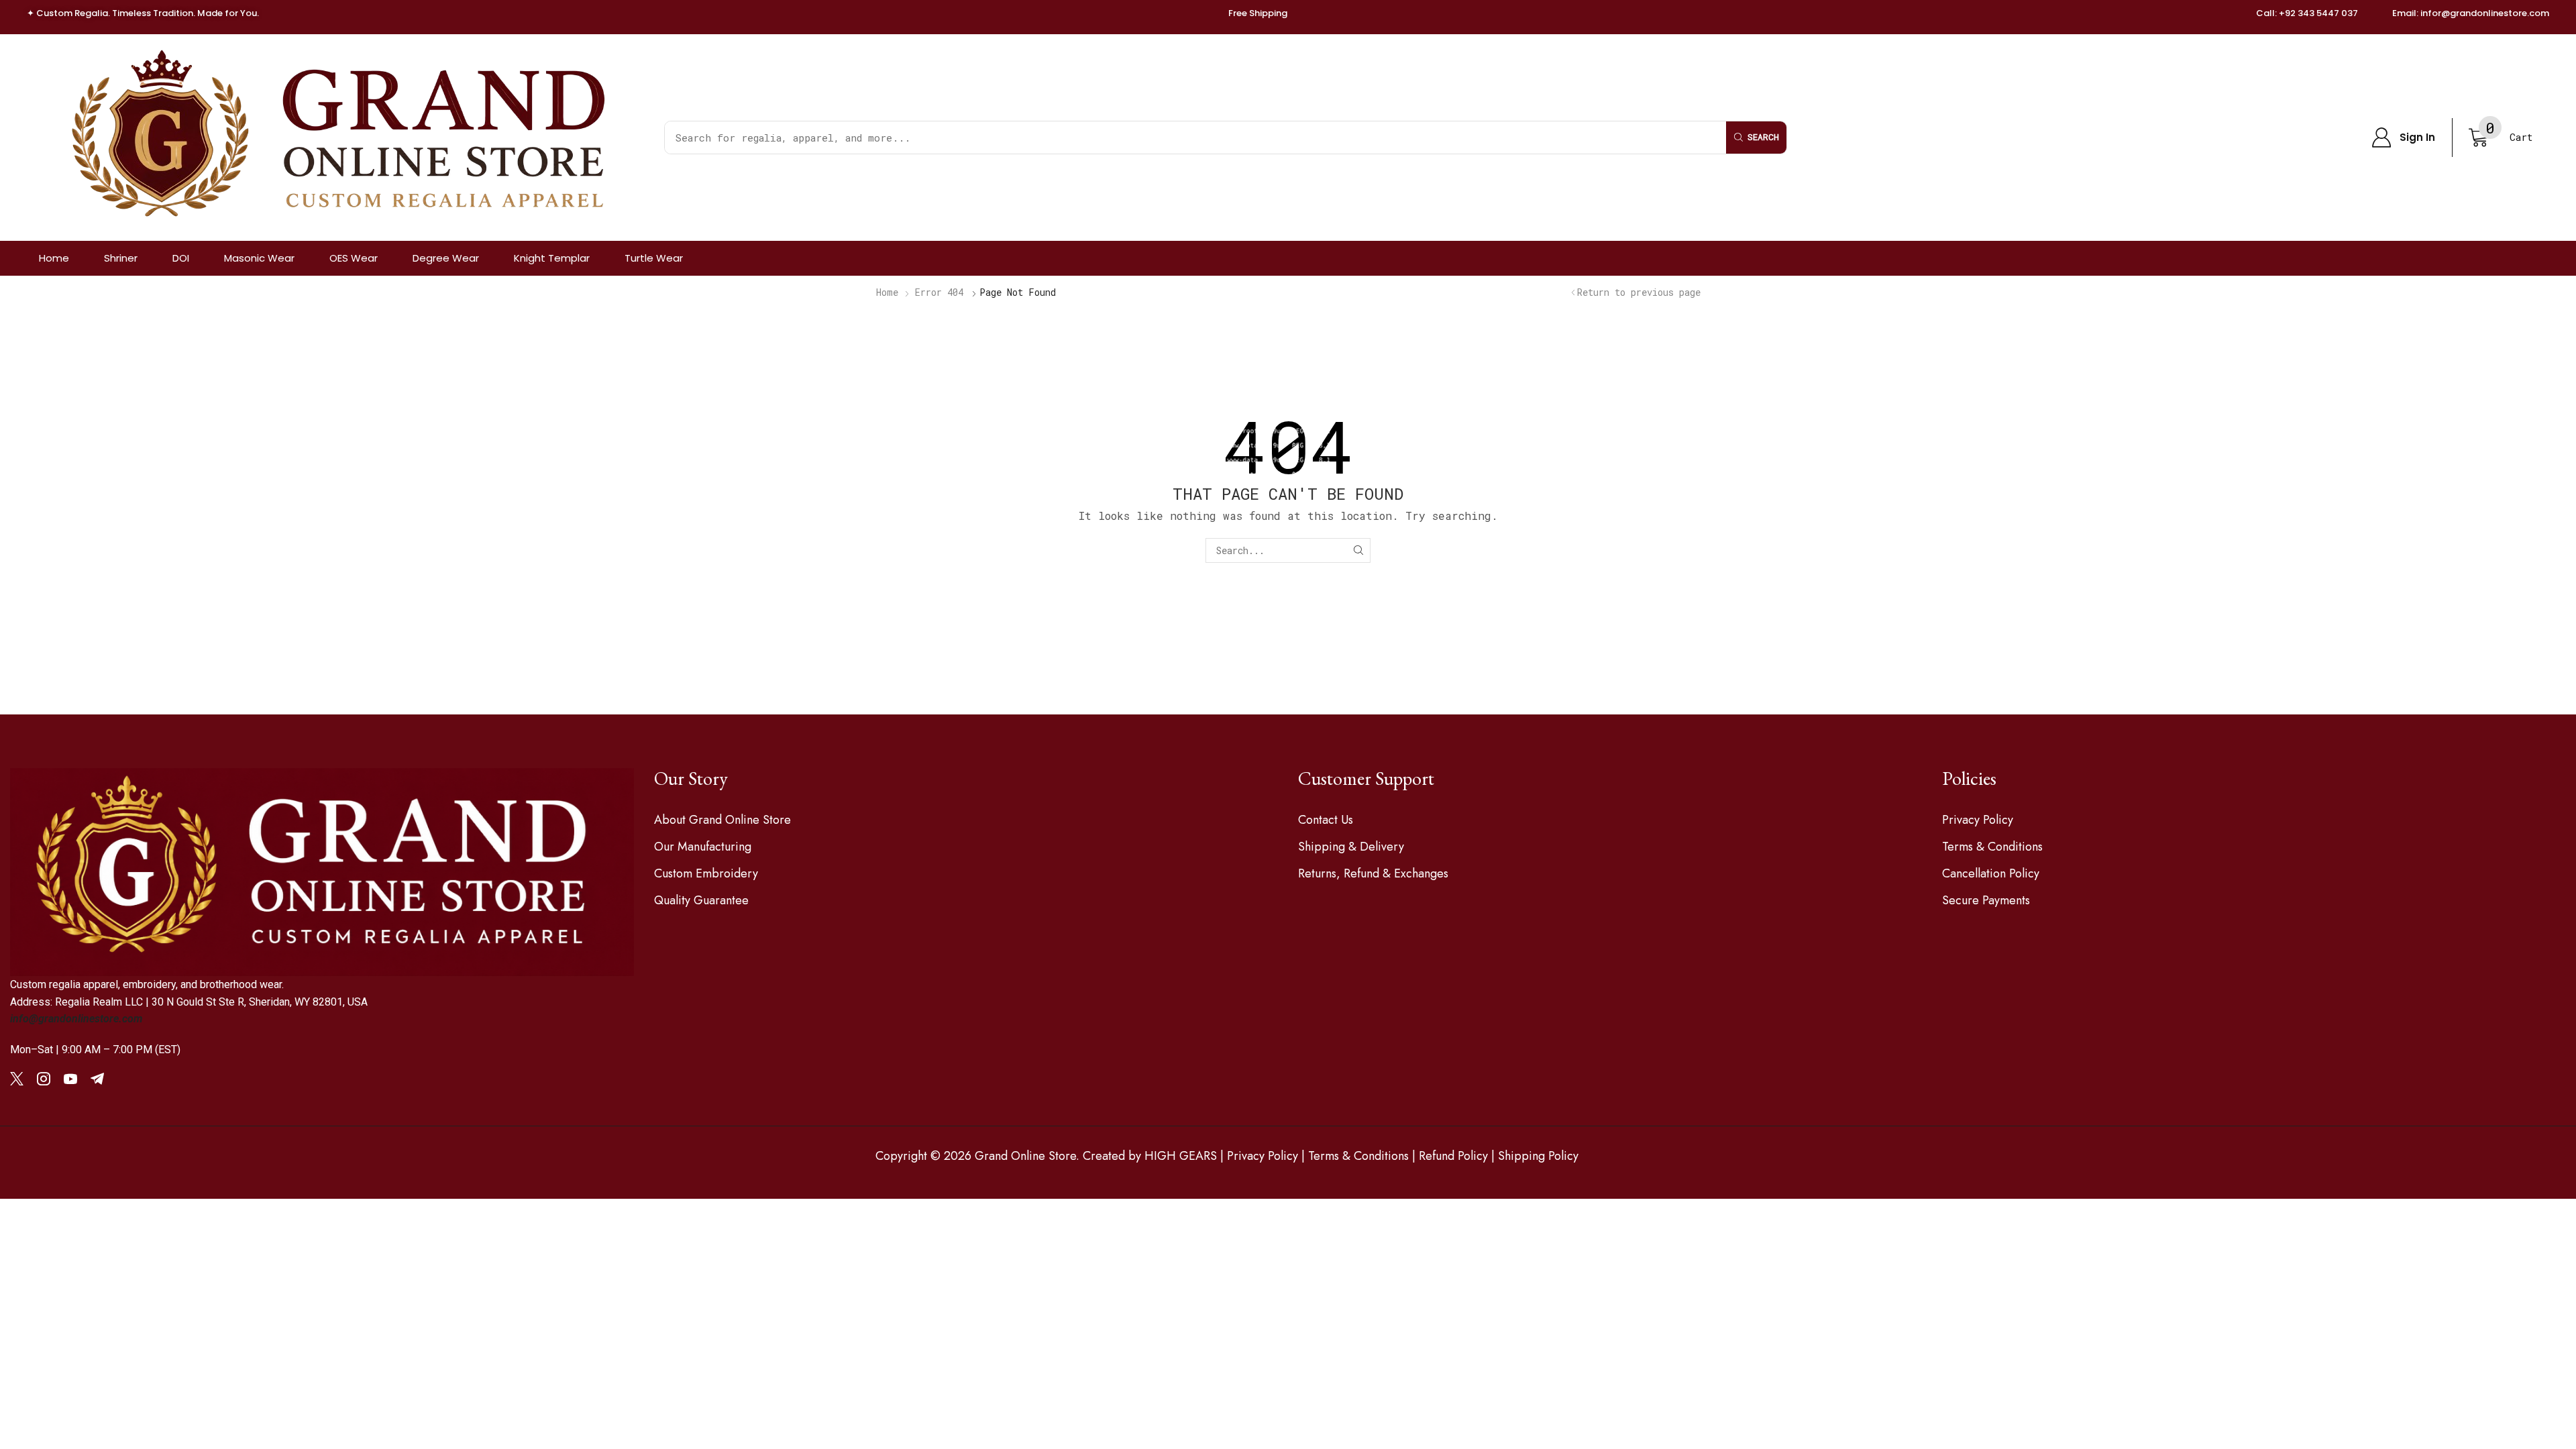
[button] (2403, 138)
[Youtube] (70, 1079)
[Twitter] (17, 1079)
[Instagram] (44, 1079)
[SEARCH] (1358, 550)
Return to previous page (1639, 292)
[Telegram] (97, 1079)
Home (887, 292)
